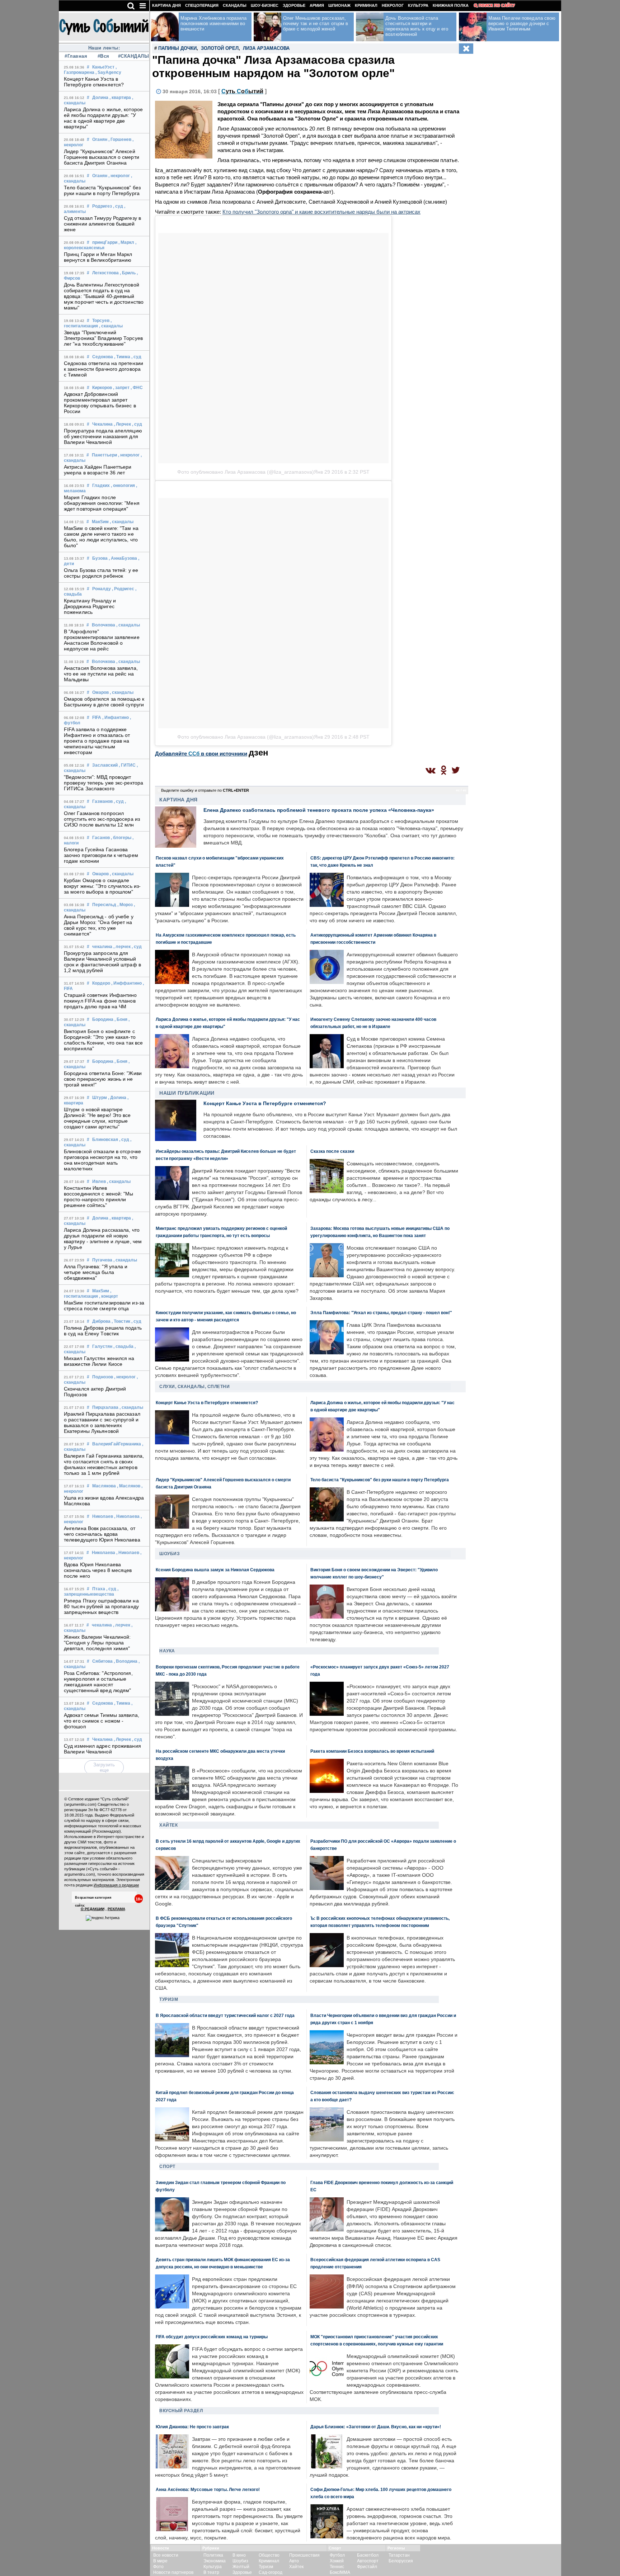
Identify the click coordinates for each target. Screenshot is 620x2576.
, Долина (117, 1098)
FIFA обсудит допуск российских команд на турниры (212, 2337)
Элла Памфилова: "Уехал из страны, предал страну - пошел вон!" (381, 1313)
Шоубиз (170, 1554)
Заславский (105, 765)
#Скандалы (131, 56)
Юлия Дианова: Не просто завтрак (192, 2427)
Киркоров (102, 388)
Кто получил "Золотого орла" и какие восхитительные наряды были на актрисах (321, 212)
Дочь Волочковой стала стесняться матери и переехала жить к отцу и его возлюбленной (417, 26)
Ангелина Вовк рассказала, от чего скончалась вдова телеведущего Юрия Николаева (102, 1534)
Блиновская (105, 1140)
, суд (118, 206)
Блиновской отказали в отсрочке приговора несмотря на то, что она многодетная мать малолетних (102, 1160)
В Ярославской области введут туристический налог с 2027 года (225, 2015)
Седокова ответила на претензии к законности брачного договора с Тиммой (104, 369)
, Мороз (125, 905)
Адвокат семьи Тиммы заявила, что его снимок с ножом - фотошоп (102, 1721)
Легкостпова (105, 273)
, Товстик (121, 1321)
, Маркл (126, 242)
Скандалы (235, 5)
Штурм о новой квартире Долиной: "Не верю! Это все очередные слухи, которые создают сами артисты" (97, 1118)
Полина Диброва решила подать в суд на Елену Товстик (103, 1331)
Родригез (102, 206)
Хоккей (337, 2561)
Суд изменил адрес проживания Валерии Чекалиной (102, 1749)
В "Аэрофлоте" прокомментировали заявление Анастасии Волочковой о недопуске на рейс (102, 640)
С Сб (242, 91)
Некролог (393, 5)
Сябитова (102, 1661)
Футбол (337, 2555)
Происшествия (304, 2555)
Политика (213, 2555)
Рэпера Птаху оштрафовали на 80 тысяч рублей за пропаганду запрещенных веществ (101, 1606)
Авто (294, 2561)
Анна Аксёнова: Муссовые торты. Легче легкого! (208, 2489)
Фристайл (367, 2567)
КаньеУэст (103, 67)
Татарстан (399, 2555)
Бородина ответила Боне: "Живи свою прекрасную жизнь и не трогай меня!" (103, 1079)
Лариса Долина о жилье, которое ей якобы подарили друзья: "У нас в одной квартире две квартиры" (103, 118)
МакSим (100, 522)
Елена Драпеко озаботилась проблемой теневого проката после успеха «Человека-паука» (319, 810)
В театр (211, 2572)
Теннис (337, 2567)
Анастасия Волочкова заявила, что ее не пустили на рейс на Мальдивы (101, 674)
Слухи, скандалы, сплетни (194, 1387)
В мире (160, 2561)
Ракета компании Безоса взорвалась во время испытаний (372, 1751)
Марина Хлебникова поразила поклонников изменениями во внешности (214, 23)
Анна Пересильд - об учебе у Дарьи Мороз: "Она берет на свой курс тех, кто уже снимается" (99, 925)
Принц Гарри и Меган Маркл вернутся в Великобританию (98, 257)
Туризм (169, 1999)
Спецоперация (202, 5)
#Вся (104, 56)
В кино (239, 2555)
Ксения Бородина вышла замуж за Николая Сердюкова (215, 1570)
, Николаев (128, 1553)
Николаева (104, 1553)
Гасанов (101, 838)
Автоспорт (368, 2561)
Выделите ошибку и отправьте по (205, 790)
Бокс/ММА (340, 2572)
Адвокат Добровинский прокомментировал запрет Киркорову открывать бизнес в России (100, 403)
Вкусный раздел (181, 2411)
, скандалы (111, 326)
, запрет (121, 388)
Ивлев (99, 1182)
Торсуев (101, 321)
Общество (269, 2555)
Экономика (215, 2561)
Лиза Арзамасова (266, 48)
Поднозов (103, 1377)
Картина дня (166, 5)
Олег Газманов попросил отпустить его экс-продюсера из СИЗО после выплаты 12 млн (102, 819)
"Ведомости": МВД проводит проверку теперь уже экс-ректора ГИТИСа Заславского (104, 783)
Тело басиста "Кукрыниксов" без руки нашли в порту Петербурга (102, 190)
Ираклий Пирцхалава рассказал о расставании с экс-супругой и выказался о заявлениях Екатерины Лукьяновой (102, 1422)
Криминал (366, 5)
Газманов (102, 801)
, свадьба (123, 1346)
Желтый (241, 2567)
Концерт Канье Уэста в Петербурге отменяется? (94, 82)
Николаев (103, 1516)
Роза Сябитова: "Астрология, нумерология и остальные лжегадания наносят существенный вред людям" (98, 1682)
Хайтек (168, 1825)
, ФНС (137, 388)
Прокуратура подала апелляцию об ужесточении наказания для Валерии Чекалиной (103, 436)
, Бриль (128, 273)
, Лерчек (122, 424)
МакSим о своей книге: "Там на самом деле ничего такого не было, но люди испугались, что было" (101, 537)
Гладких (101, 486)
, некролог (119, 176)
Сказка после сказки (332, 1151)
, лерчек (122, 947)
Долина (100, 98)
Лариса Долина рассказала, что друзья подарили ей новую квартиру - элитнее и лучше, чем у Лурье (103, 1239)
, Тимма (122, 357)
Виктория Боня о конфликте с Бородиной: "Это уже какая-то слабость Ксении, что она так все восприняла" (103, 1040)
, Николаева (127, 1516)
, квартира (120, 98)
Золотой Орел (220, 48)
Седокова (103, 357)
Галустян (102, 1346)
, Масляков (129, 1486)
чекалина (102, 947)
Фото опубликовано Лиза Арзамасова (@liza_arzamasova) (246, 472)
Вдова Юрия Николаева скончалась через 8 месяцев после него (98, 1570)
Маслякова (104, 1486)
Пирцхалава (105, 1407)
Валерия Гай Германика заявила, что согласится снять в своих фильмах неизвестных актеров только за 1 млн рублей (104, 1464)
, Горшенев (120, 139)
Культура (418, 5)
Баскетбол (368, 2555)
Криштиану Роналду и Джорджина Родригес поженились (90, 606)
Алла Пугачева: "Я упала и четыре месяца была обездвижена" (96, 1272)
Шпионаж (339, 5)
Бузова (100, 558)
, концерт (109, 1296)
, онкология (123, 486)
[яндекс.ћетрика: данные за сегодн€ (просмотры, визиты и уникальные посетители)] (103, 1918)
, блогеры (121, 838)
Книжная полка (451, 5)
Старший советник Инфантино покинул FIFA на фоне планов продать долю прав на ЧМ (100, 1001)
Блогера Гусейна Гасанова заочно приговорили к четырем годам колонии (101, 855)
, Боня (121, 1019)
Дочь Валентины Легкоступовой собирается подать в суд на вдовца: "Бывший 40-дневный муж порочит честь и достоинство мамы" (104, 296)
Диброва (101, 1321)
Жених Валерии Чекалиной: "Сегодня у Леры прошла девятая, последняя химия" (97, 1643)
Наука (167, 1651)
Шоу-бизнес (265, 5)
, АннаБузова (123, 558)
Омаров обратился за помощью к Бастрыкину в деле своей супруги (104, 702)
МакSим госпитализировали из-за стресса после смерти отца (104, 1306)
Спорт (167, 2167)
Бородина (103, 1019)
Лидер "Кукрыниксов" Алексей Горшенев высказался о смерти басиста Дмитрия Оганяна (102, 157)
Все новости (166, 2555)
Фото (158, 2567)
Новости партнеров (173, 2572)
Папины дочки (177, 48)
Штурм (100, 1098)
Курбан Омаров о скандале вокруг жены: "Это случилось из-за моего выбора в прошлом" (102, 886)
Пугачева (102, 1260)
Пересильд (104, 905)
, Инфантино (116, 718)
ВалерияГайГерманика (117, 1444)
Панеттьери (104, 455)
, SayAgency (108, 72)
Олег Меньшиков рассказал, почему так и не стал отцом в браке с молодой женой (316, 23)
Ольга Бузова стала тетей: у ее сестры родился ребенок (101, 573)
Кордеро (101, 983)
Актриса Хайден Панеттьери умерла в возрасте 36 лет (98, 470)
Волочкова (104, 625)
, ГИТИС (127, 765)
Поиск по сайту (497, 5)
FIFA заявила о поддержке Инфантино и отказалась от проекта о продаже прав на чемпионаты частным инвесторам (97, 741)
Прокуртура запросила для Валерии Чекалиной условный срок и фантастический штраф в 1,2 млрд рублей (102, 962)
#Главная (76, 56)
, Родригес (123, 589)
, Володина (126, 1661)
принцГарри (105, 242)
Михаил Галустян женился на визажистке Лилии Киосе (99, 1361)
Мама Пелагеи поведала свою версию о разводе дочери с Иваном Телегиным (522, 23)
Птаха (99, 1589)
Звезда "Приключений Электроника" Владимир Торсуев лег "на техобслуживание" (103, 338)
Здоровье (294, 5)
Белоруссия (401, 2561)
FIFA (97, 718)
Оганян (100, 139)
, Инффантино (126, 983)
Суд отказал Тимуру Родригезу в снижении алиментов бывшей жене (102, 224)
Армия (317, 5)
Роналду (102, 589)
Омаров (100, 692)
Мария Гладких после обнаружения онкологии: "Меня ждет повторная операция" (102, 503)
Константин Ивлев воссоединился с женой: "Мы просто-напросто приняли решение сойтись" (99, 1197)
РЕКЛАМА (116, 1909)
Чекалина (102, 424)
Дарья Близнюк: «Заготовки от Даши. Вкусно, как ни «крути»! (376, 2427)
